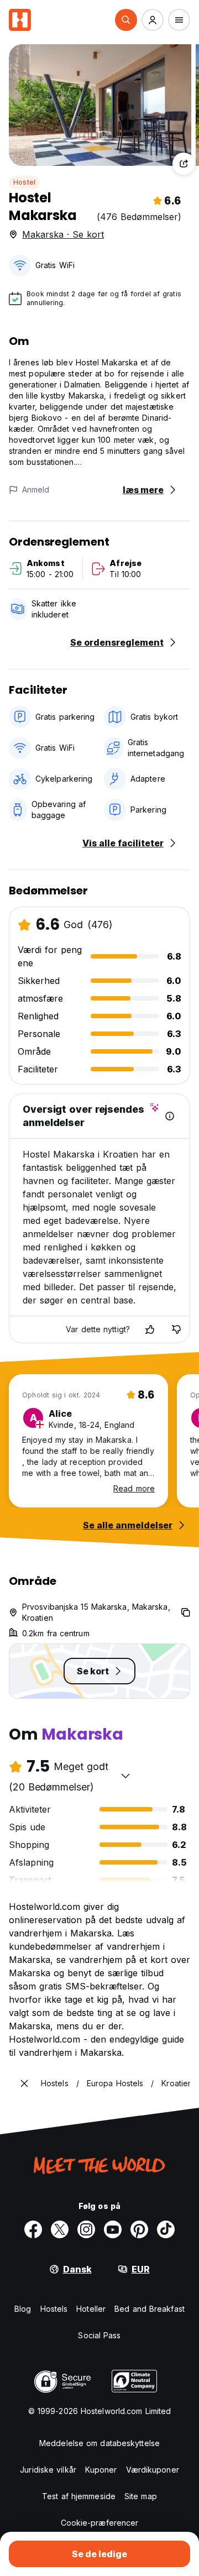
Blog (23, 2309)
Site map (141, 2496)
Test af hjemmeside (79, 2496)
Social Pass (99, 2335)
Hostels (54, 2309)
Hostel (24, 182)
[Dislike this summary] (176, 1329)
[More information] (170, 1116)
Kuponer (101, 2470)
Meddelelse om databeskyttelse (99, 2443)
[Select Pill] (126, 20)
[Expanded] (24, 2083)
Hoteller (91, 2309)
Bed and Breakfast (150, 2309)
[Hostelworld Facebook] (33, 2229)
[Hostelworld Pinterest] (139, 2229)
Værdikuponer (153, 2470)
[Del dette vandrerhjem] (184, 164)
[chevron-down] (125, 1776)
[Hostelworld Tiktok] (166, 2229)
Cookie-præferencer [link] (100, 2523)
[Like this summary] (150, 1329)
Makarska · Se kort (63, 234)
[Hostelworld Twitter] (60, 2229)
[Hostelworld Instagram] (86, 2229)
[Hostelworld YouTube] (113, 2229)
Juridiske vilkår (48, 2470)
